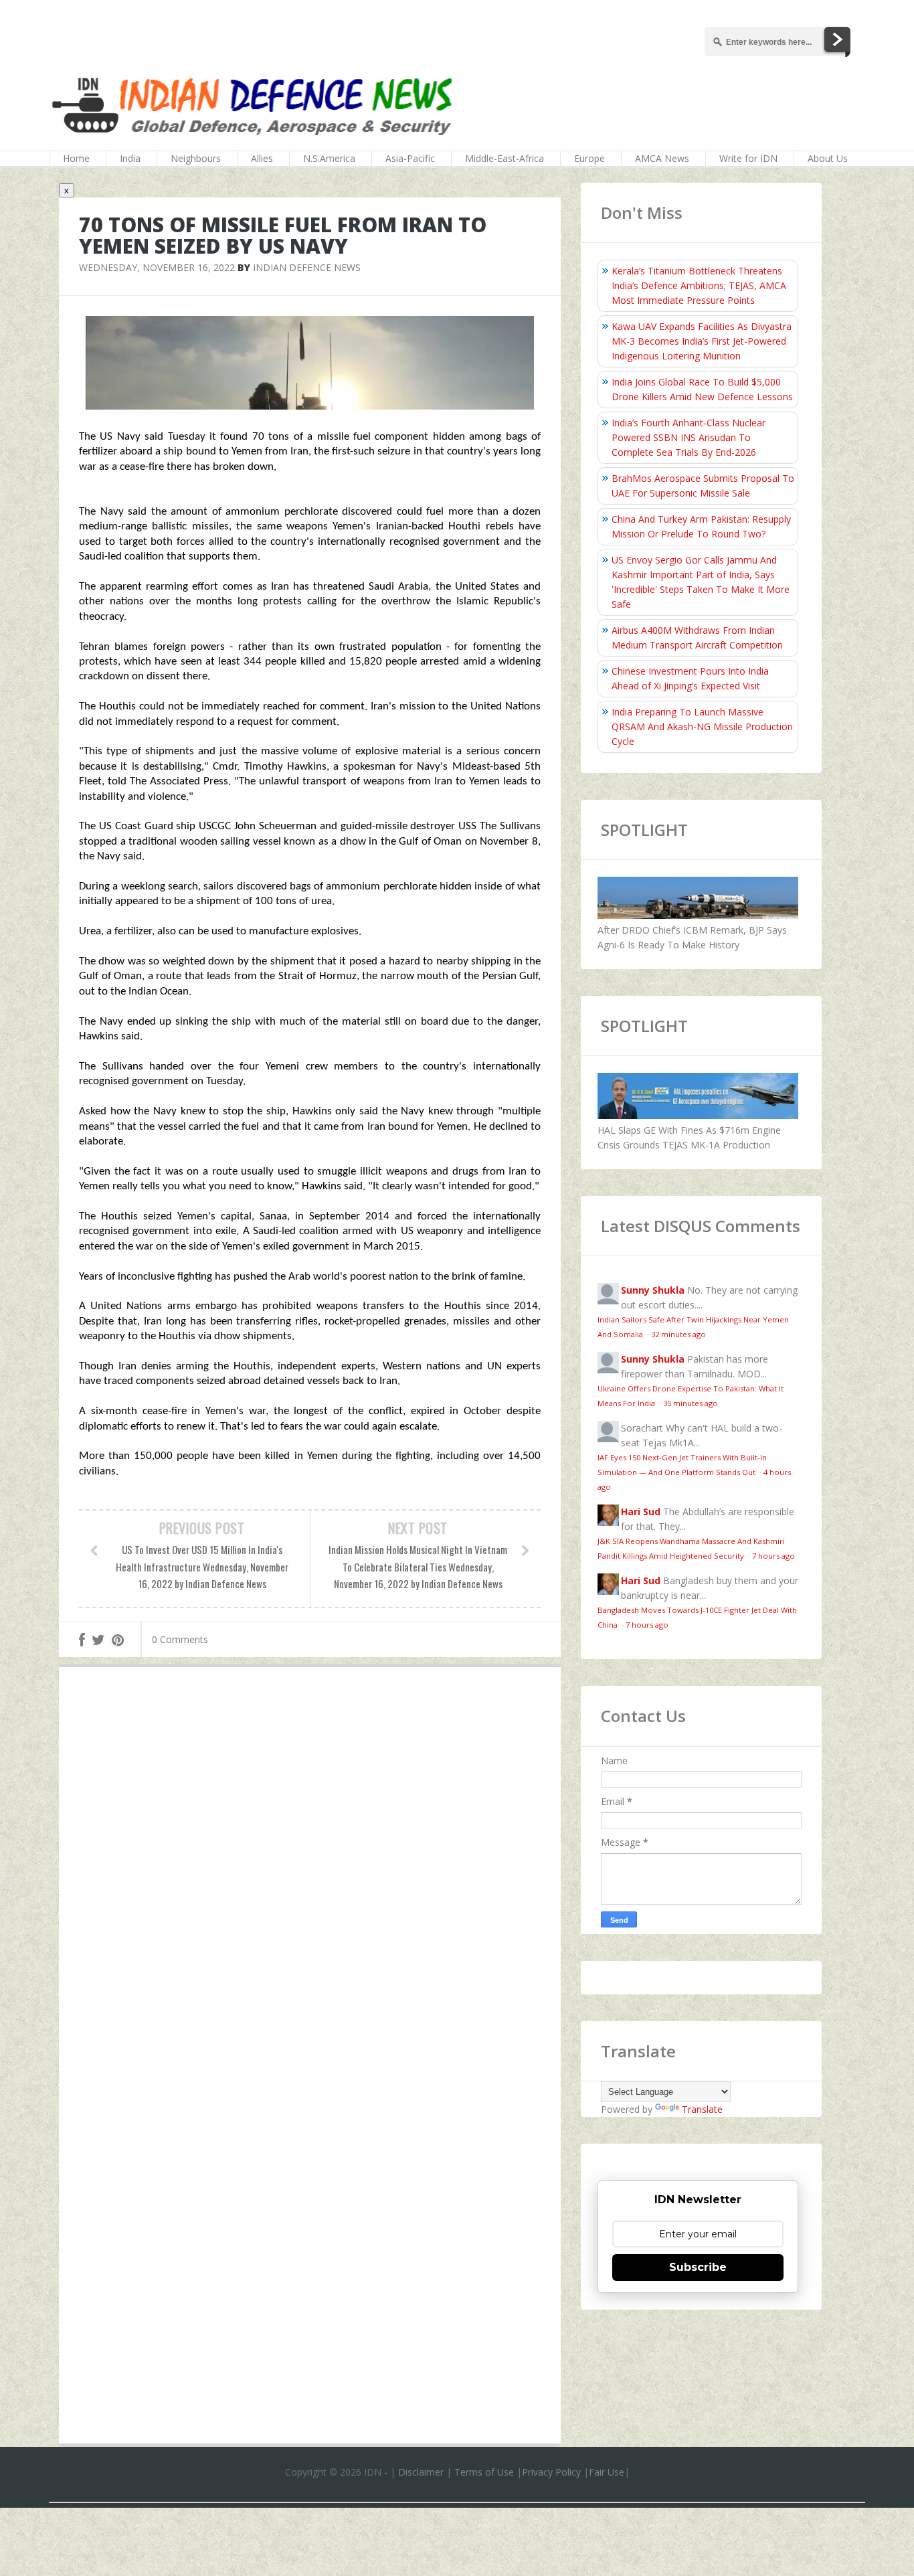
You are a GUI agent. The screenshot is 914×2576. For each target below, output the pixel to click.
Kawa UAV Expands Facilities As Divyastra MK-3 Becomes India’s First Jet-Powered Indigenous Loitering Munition (702, 341)
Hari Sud (641, 1512)
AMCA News (662, 158)
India (130, 158)
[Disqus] (310, 1873)
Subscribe (698, 2267)
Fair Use (607, 2472)
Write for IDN (748, 158)
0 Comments (180, 1639)
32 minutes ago (678, 1334)
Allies (262, 158)
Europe (589, 158)
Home (76, 158)
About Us (828, 158)
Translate (702, 2109)
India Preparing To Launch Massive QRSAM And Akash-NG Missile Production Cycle (702, 726)
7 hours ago (773, 1556)
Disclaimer (421, 2472)
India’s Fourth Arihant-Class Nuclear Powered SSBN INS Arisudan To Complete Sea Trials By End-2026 (689, 437)
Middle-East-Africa (505, 158)
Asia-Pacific (410, 158)
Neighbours (196, 158)
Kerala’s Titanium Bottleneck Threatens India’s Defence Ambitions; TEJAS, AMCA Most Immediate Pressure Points (699, 285)
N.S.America (329, 158)
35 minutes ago (691, 1403)
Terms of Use (484, 2472)
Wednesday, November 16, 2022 (157, 267)
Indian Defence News (307, 267)
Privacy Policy (551, 2472)
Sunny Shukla (653, 1290)
